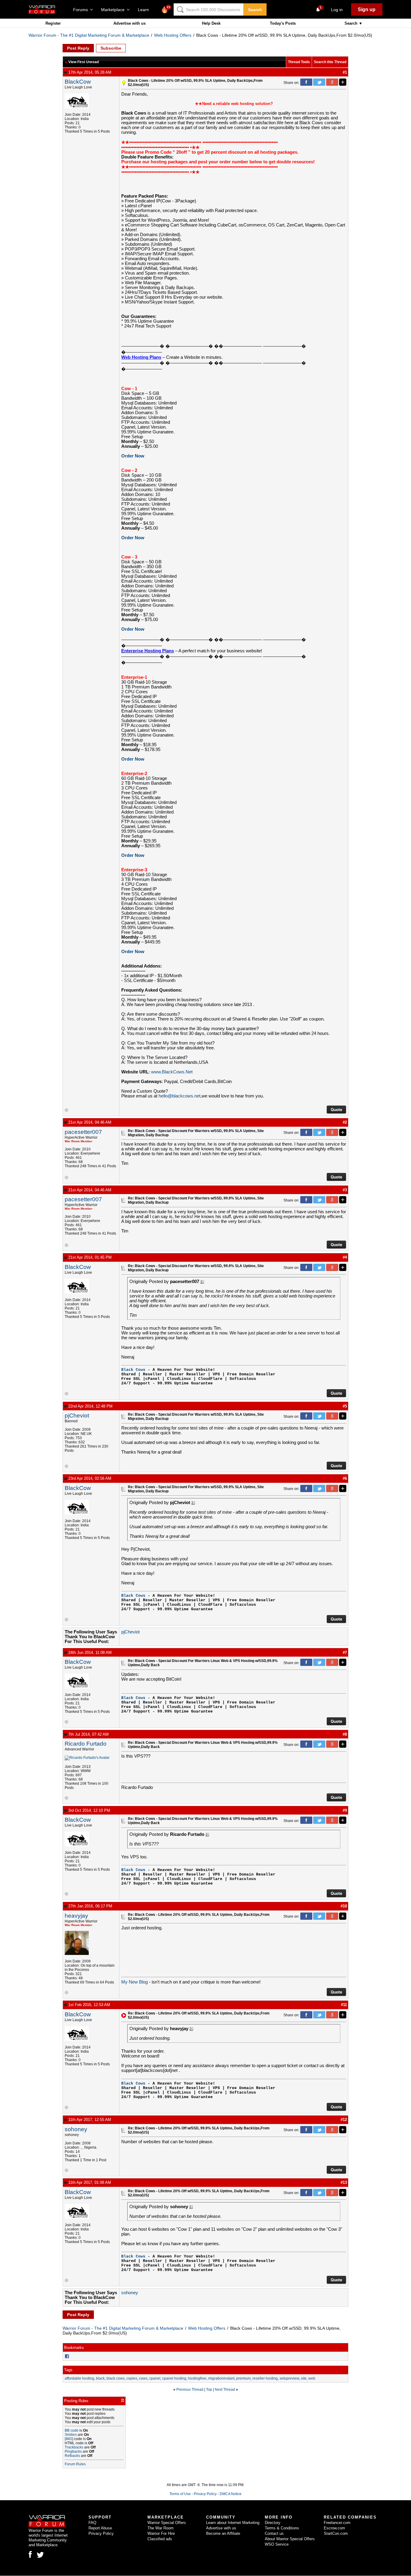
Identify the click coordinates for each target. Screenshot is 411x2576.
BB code (72, 2430)
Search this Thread (330, 62)
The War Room (161, 2528)
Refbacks (72, 2456)
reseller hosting (265, 2378)
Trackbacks (74, 2447)
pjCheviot (77, 1416)
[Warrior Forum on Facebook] (30, 2554)
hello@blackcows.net (179, 1096)
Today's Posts (283, 23)
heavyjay (76, 1916)
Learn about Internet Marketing (233, 2523)
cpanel (155, 2378)
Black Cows (133, 1370)
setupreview (289, 2378)
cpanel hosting (174, 2378)
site (304, 2378)
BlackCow (78, 82)
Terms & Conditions (282, 2528)
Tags (68, 2370)
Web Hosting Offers (173, 35)
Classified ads (160, 2539)
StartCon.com (336, 2533)
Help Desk (211, 23)
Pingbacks (73, 2451)
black (100, 2378)
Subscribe (111, 48)
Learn (145, 10)
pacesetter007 (83, 1132)
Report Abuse (100, 2528)
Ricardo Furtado (86, 1744)
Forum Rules (75, 2464)
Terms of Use (180, 2494)
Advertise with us (130, 23)
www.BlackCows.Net (172, 1072)
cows (143, 2378)
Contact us (274, 2533)
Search (255, 10)
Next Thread (225, 2390)
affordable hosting (79, 2378)
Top (209, 2390)
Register (53, 23)
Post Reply (78, 48)
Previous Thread (190, 2390)
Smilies (71, 2435)
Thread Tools (299, 62)
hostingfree (197, 2378)
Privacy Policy (205, 2494)
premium (243, 2378)
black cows (116, 2378)
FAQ (92, 2523)
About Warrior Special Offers (290, 2539)
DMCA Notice (231, 2494)
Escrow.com (334, 2528)
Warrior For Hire (161, 2533)
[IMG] (69, 2439)
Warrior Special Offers (167, 2523)
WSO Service (277, 2544)
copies (132, 2378)
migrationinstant (221, 2378)
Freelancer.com (337, 2523)
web (312, 2378)
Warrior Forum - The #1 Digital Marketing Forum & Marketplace (89, 35)
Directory (273, 2523)
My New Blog (134, 1982)
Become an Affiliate (223, 2533)
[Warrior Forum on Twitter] (40, 2555)
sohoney (76, 2129)
